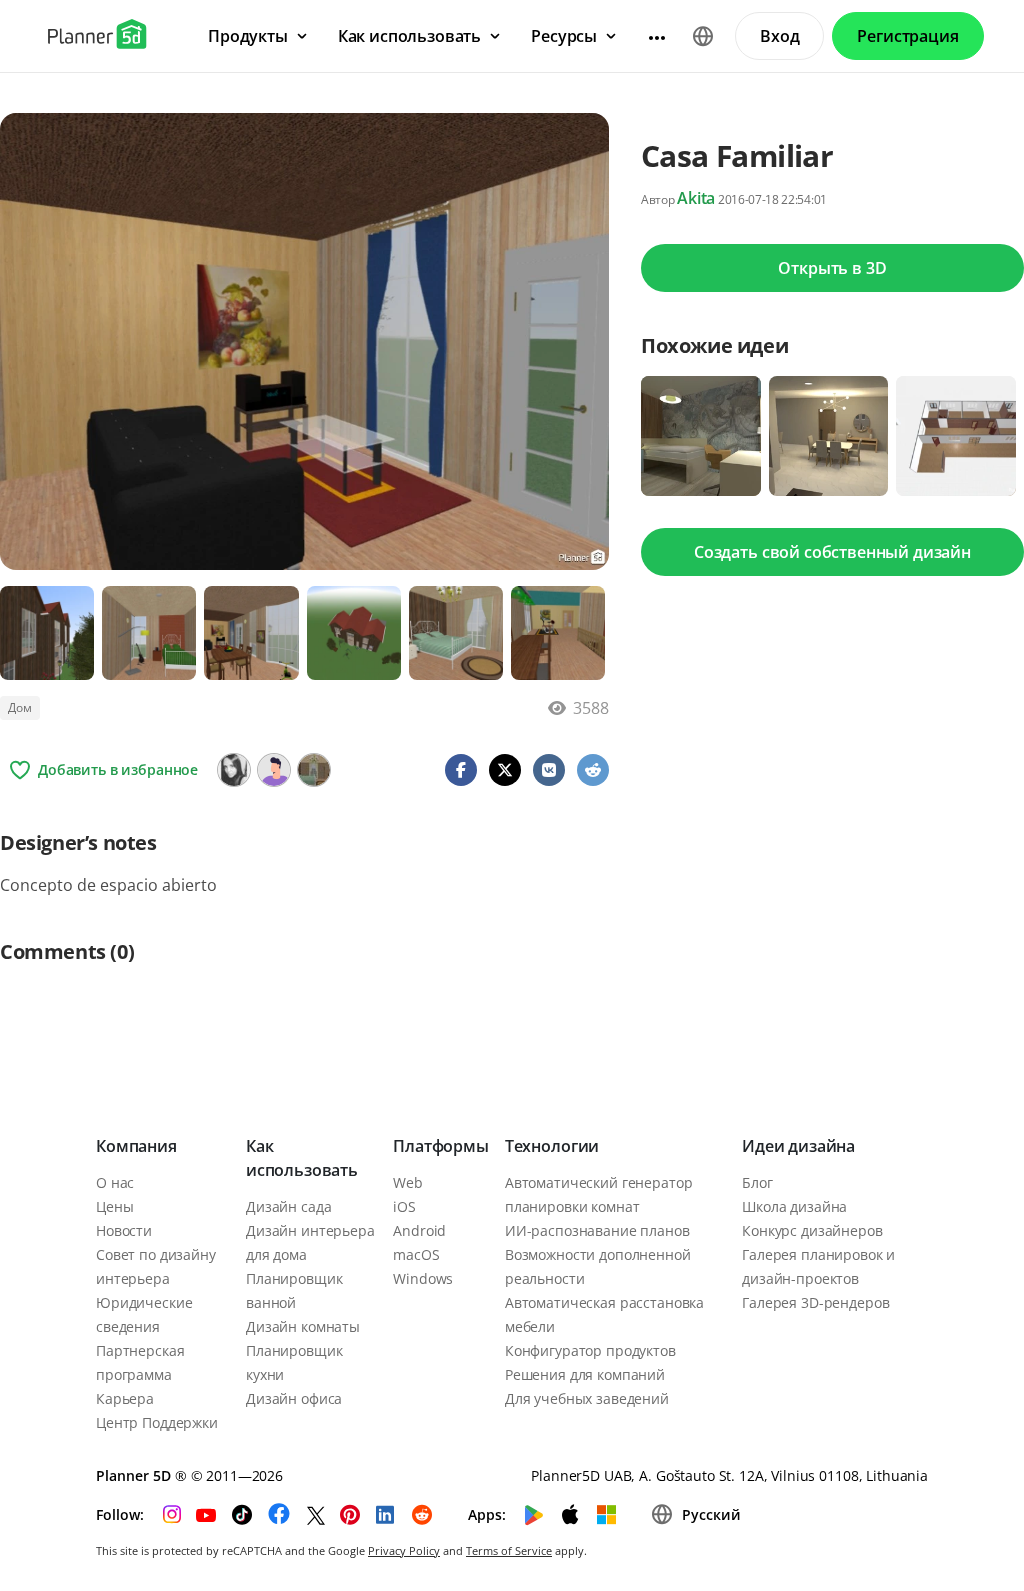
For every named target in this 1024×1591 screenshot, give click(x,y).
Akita (696, 198)
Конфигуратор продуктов (590, 1350)
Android (419, 1230)
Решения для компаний (585, 1374)
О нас (115, 1182)
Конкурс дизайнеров (812, 1230)
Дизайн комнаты (303, 1326)
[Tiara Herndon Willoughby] (274, 770)
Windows (423, 1278)
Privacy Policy (404, 1550)
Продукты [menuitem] (248, 36)
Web (408, 1182)
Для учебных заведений (587, 1398)
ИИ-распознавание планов (597, 1230)
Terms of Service (509, 1550)
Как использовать (302, 1158)
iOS (404, 1206)
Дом (20, 707)
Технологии (552, 1146)
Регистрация (907, 36)
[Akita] (314, 770)
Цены (114, 1206)
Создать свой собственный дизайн (832, 552)
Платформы (441, 1146)
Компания (136, 1146)
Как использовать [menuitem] (409, 36)
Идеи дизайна (798, 1146)
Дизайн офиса (294, 1398)
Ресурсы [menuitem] (564, 36)
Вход (779, 36)
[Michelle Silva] (234, 770)
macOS (416, 1254)
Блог (757, 1182)
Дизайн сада (288, 1206)
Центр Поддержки (157, 1422)
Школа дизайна (794, 1206)
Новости (124, 1230)
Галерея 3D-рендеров (815, 1302)
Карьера (125, 1398)
